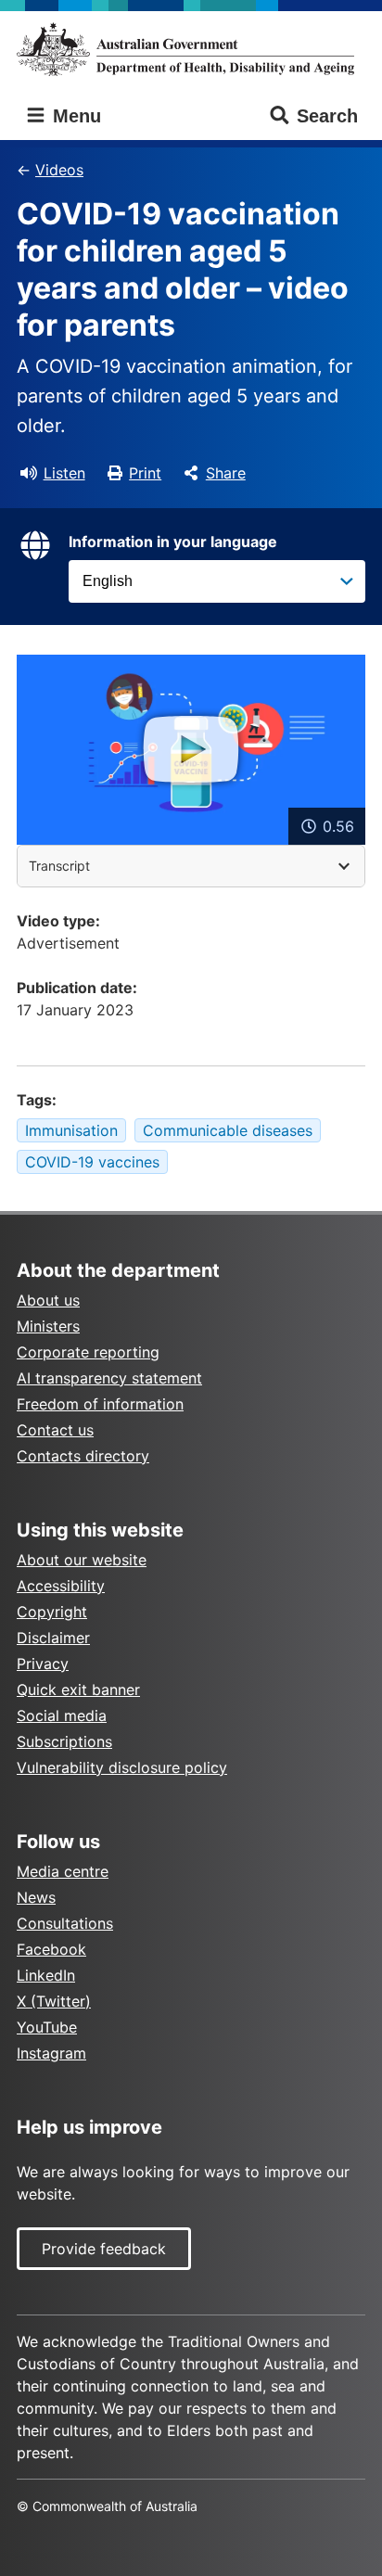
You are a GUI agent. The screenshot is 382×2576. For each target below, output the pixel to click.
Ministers (48, 1326)
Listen (64, 473)
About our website (82, 1560)
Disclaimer (53, 1638)
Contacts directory (83, 1456)
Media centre (63, 1871)
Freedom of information (100, 1404)
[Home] (191, 49)
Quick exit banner (78, 1690)
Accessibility (61, 1586)
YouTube (47, 2027)
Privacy (43, 1664)
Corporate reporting (88, 1352)
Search (327, 116)
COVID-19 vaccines (92, 1162)
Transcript (59, 866)
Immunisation (71, 1130)
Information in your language (173, 542)
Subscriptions (64, 1741)
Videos (59, 170)
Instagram (51, 2053)
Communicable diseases (228, 1130)
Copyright (52, 1612)
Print (145, 473)
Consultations (65, 1923)
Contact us (55, 1430)
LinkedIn (46, 1975)
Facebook (51, 1949)
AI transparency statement (109, 1378)
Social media (62, 1715)
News (36, 1897)
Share (226, 473)
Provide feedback (104, 2249)
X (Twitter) (54, 2001)
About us (48, 1300)
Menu (74, 116)
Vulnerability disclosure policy (122, 1767)
